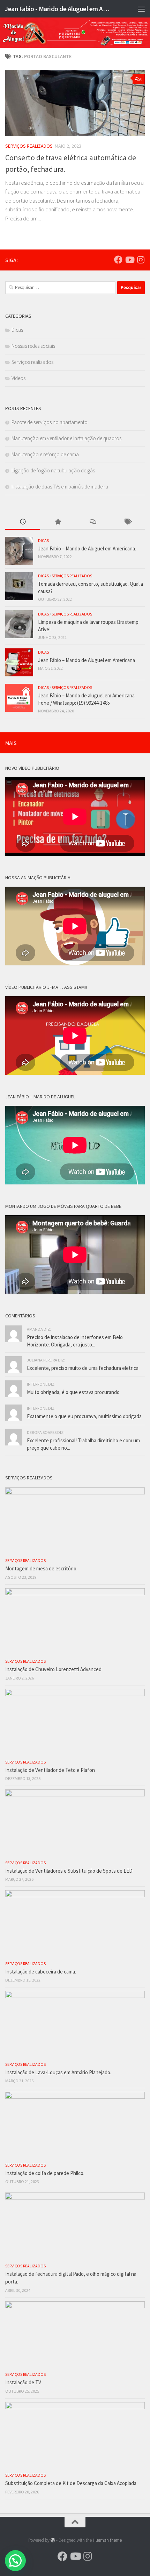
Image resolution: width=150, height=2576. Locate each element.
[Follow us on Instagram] (141, 260)
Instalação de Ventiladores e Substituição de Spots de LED (69, 1871)
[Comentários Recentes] (92, 522)
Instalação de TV (23, 2382)
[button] (15, 2561)
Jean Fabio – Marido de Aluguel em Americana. (87, 548)
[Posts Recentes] (23, 522)
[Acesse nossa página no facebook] (118, 260)
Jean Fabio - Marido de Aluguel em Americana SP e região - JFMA (59, 9)
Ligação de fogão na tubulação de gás (53, 470)
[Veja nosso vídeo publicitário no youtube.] (129, 260)
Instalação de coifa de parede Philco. (45, 2173)
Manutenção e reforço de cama (45, 454)
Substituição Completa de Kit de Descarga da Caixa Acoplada (71, 2483)
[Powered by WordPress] (53, 2540)
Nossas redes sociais (33, 346)
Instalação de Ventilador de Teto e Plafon (50, 1770)
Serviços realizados (29, 146)
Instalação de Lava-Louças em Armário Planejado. (58, 2072)
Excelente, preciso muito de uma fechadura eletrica (83, 1368)
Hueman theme (107, 2540)
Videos (18, 378)
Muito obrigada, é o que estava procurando (73, 1392)
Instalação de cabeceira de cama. (41, 1972)
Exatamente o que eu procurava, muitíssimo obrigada (84, 1416)
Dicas (17, 330)
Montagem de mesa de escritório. (41, 1568)
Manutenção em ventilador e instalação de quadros (66, 438)
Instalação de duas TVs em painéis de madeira (60, 487)
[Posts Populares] (58, 522)
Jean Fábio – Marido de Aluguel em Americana (87, 660)
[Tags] (127, 522)
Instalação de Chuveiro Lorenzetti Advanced (53, 1669)
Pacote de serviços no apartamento (50, 422)
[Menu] (141, 9)
